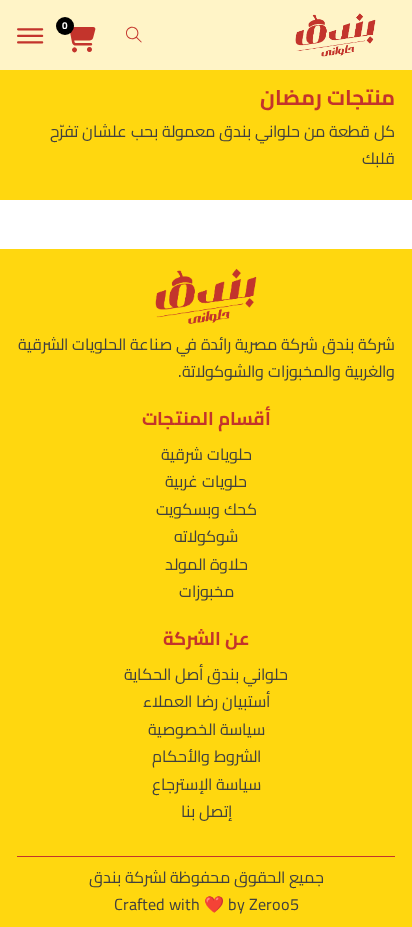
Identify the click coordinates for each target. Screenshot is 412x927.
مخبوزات (206, 591)
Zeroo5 (274, 904)
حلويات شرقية (206, 454)
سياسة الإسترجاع (206, 784)
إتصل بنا (206, 811)
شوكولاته (206, 536)
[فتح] (30, 35)
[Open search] (134, 35)
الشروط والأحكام (206, 756)
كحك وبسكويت (206, 509)
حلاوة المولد (206, 564)
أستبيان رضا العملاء (206, 701)
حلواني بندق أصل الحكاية (206, 674)
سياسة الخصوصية (206, 729)
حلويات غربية (206, 481)
